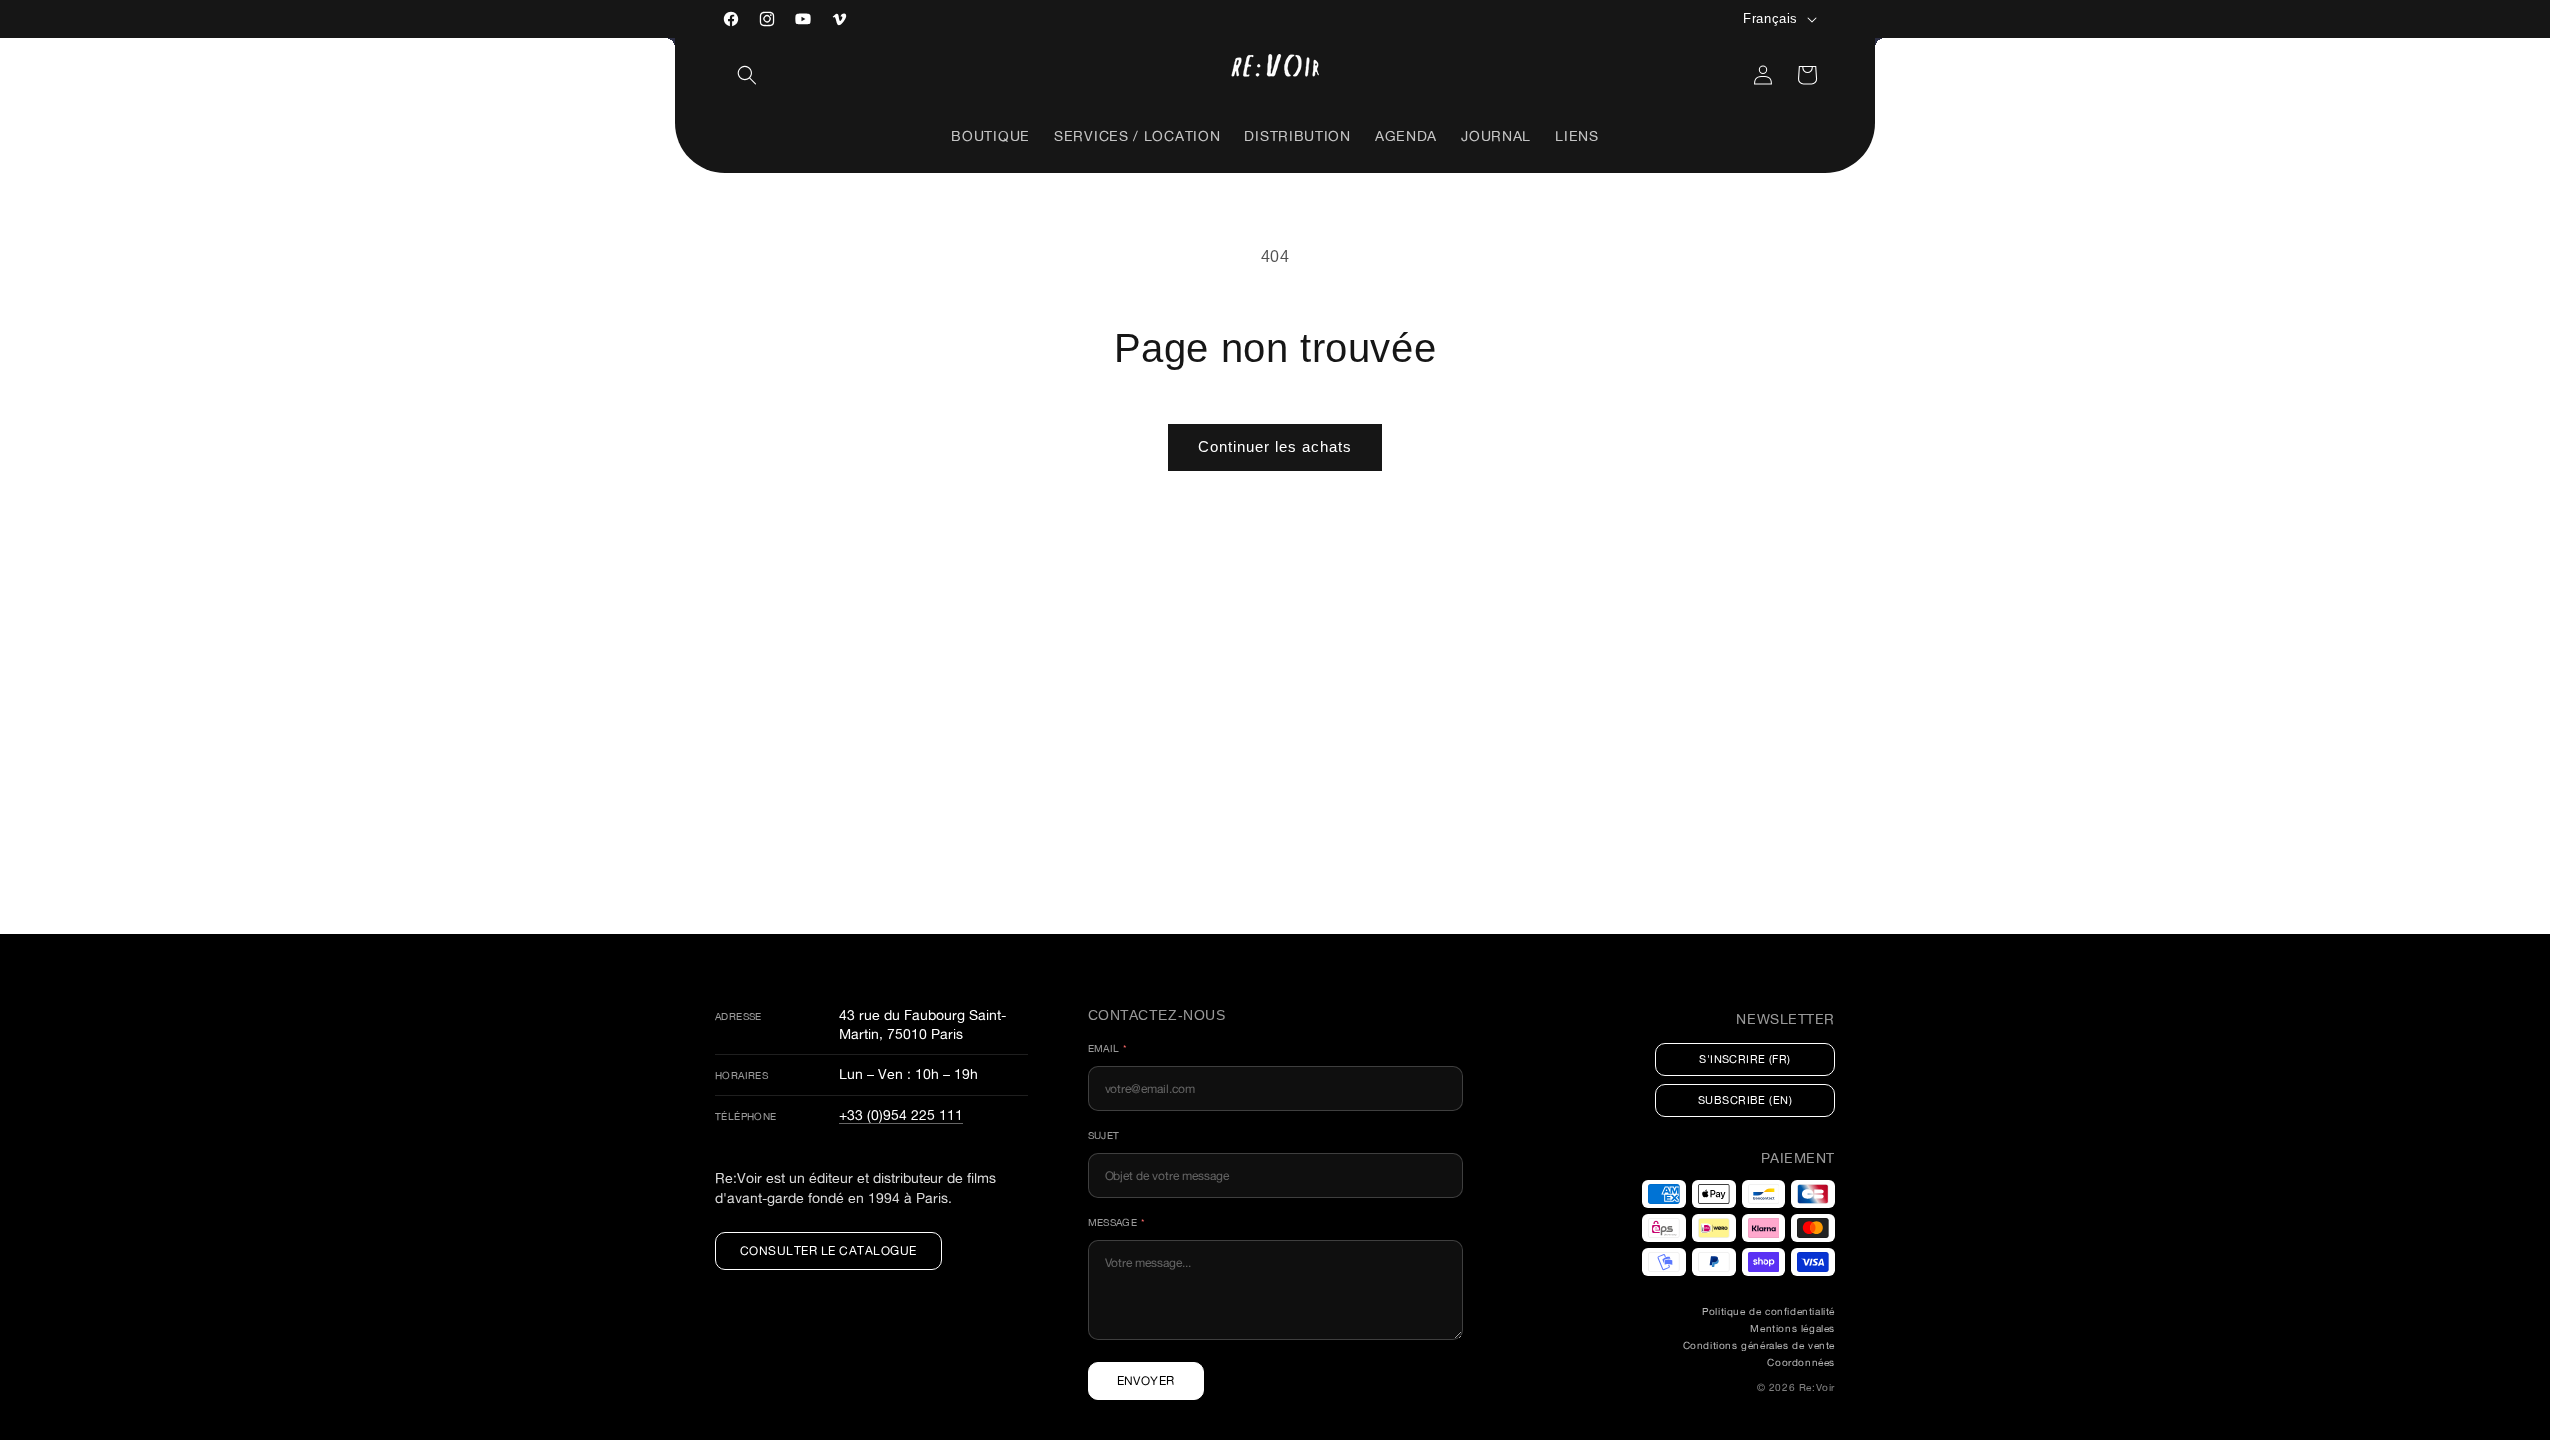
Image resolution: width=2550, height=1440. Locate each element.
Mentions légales (1792, 1328)
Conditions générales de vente (1759, 1345)
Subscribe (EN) (1745, 1100)
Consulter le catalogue (828, 1250)
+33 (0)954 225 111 (901, 1114)
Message (1117, 1222)
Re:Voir (1817, 1387)
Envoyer (1146, 1380)
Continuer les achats (1275, 446)
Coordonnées (1801, 1362)
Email (1108, 1048)
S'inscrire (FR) (1745, 1059)
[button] (747, 75)
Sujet (1104, 1135)
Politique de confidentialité (1768, 1311)
